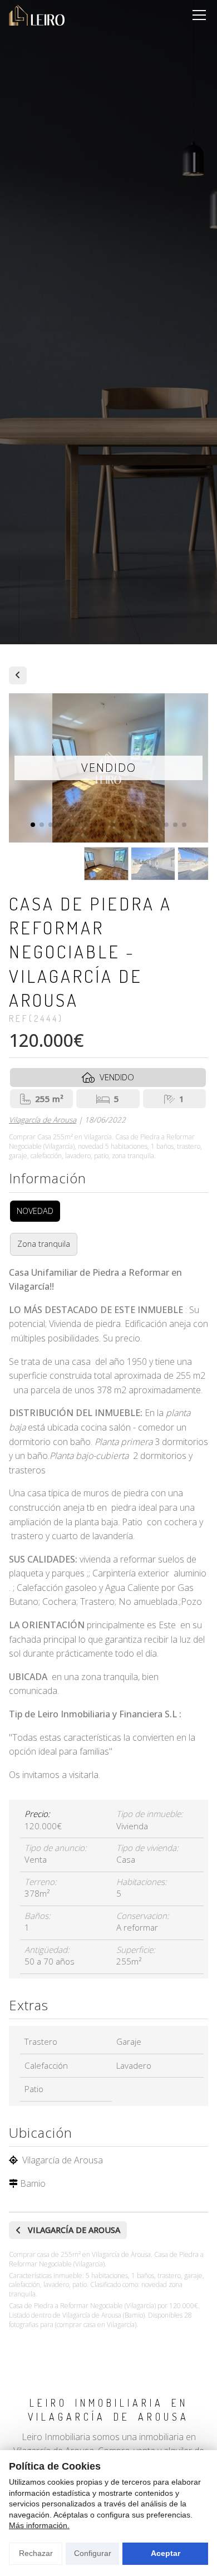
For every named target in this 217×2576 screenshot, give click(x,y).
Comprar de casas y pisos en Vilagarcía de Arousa (18, 675)
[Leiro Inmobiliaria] (37, 15)
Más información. (39, 2525)
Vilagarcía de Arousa (43, 1120)
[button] (33, 825)
